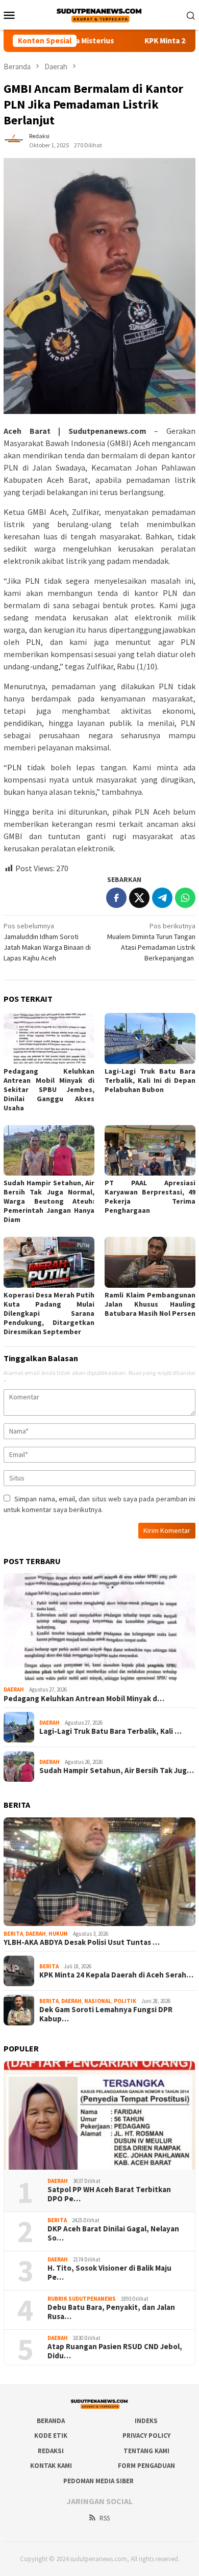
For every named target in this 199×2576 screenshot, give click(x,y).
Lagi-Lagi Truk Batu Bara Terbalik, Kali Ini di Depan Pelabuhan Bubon (150, 1080)
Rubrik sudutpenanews (82, 2299)
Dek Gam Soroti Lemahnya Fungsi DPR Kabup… (106, 2014)
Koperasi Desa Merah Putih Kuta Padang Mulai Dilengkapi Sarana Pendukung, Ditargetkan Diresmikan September (49, 1313)
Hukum (58, 1934)
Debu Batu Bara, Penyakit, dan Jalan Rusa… (111, 2312)
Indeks (146, 2421)
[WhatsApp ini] (185, 898)
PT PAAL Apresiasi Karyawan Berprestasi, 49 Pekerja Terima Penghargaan (150, 1196)
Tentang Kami (146, 2451)
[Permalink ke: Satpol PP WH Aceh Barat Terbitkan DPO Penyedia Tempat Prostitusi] (99, 2115)
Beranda (51, 2421)
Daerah (14, 1689)
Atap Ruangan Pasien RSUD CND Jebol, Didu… (115, 2351)
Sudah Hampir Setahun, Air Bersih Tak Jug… (117, 1771)
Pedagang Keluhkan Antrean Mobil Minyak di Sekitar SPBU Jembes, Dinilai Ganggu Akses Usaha (49, 1089)
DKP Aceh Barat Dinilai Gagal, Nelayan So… (113, 2233)
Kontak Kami (51, 2466)
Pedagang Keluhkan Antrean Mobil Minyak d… (84, 1699)
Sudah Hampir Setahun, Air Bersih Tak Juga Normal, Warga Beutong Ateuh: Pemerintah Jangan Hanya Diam (49, 1201)
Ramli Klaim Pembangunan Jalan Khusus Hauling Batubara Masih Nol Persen (150, 1304)
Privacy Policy (146, 2436)
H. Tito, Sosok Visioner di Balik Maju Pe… (109, 2273)
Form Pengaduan (146, 2466)
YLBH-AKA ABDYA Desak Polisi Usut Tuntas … (82, 1942)
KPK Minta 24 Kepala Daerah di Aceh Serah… (116, 1975)
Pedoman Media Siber (98, 2481)
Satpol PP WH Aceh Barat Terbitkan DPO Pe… (109, 2194)
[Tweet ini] (139, 898)
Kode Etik (51, 2436)
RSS (105, 2518)
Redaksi (51, 2451)
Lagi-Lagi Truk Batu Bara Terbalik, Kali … (110, 1731)
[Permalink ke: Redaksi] (14, 140)
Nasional (98, 2001)
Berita (13, 1934)
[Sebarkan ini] (116, 898)
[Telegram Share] (162, 898)
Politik (125, 2001)
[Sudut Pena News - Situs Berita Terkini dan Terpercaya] (99, 14)
